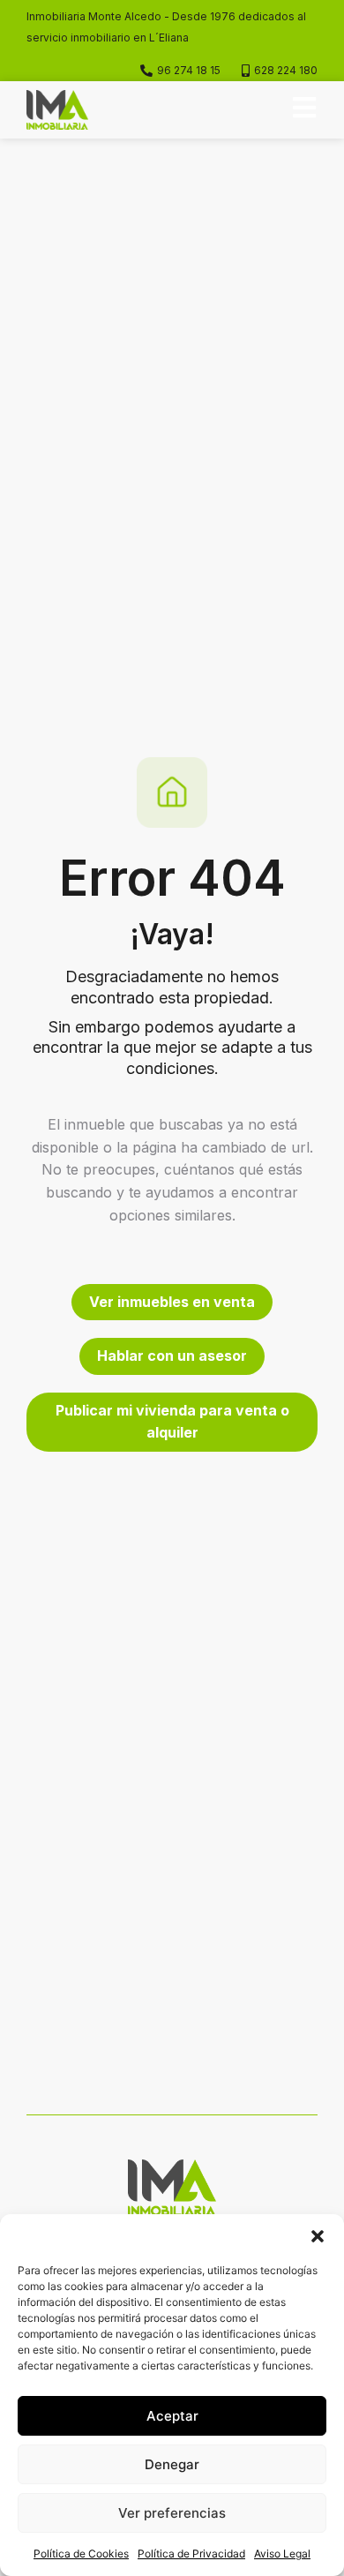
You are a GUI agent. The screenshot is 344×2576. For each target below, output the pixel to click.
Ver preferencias (172, 2513)
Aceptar (172, 2416)
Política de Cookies (81, 2553)
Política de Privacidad (191, 2553)
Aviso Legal (282, 2553)
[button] (318, 2236)
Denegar (172, 2464)
